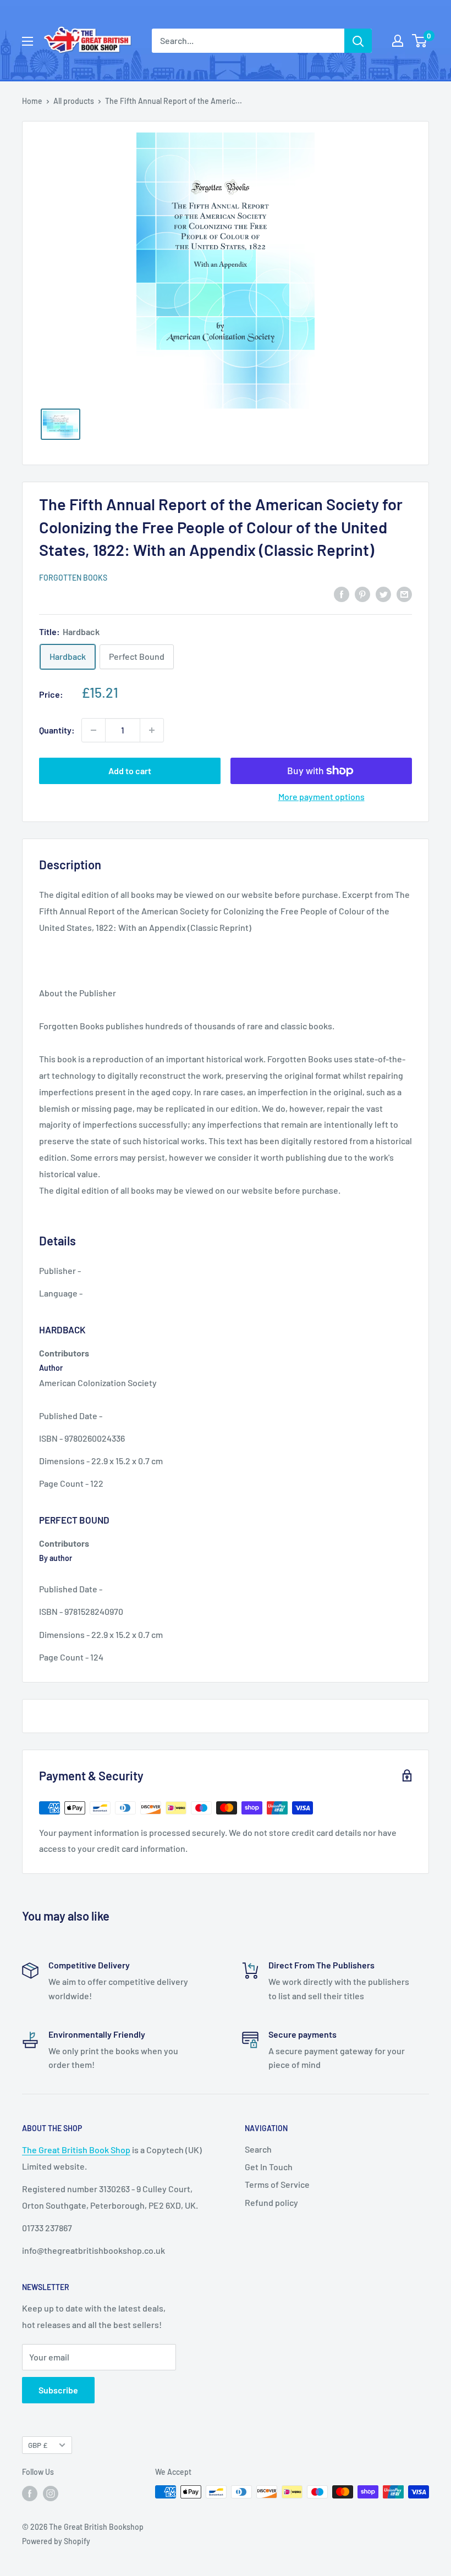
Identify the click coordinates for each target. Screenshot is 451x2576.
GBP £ (38, 2445)
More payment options (321, 796)
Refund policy (271, 2202)
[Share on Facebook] (342, 594)
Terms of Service (277, 2184)
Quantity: (57, 730)
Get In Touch (269, 2167)
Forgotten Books (73, 578)
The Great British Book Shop (76, 2150)
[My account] (398, 41)
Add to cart (130, 771)
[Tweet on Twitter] (383, 594)
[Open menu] (28, 41)
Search (258, 2149)
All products (74, 101)
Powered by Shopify (56, 2541)
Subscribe (58, 2390)
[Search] (358, 41)
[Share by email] (404, 594)
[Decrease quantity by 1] (94, 730)
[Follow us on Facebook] (30, 2493)
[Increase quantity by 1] (152, 730)
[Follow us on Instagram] (51, 2493)
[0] (420, 41)
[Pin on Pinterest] (362, 594)
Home (32, 101)
